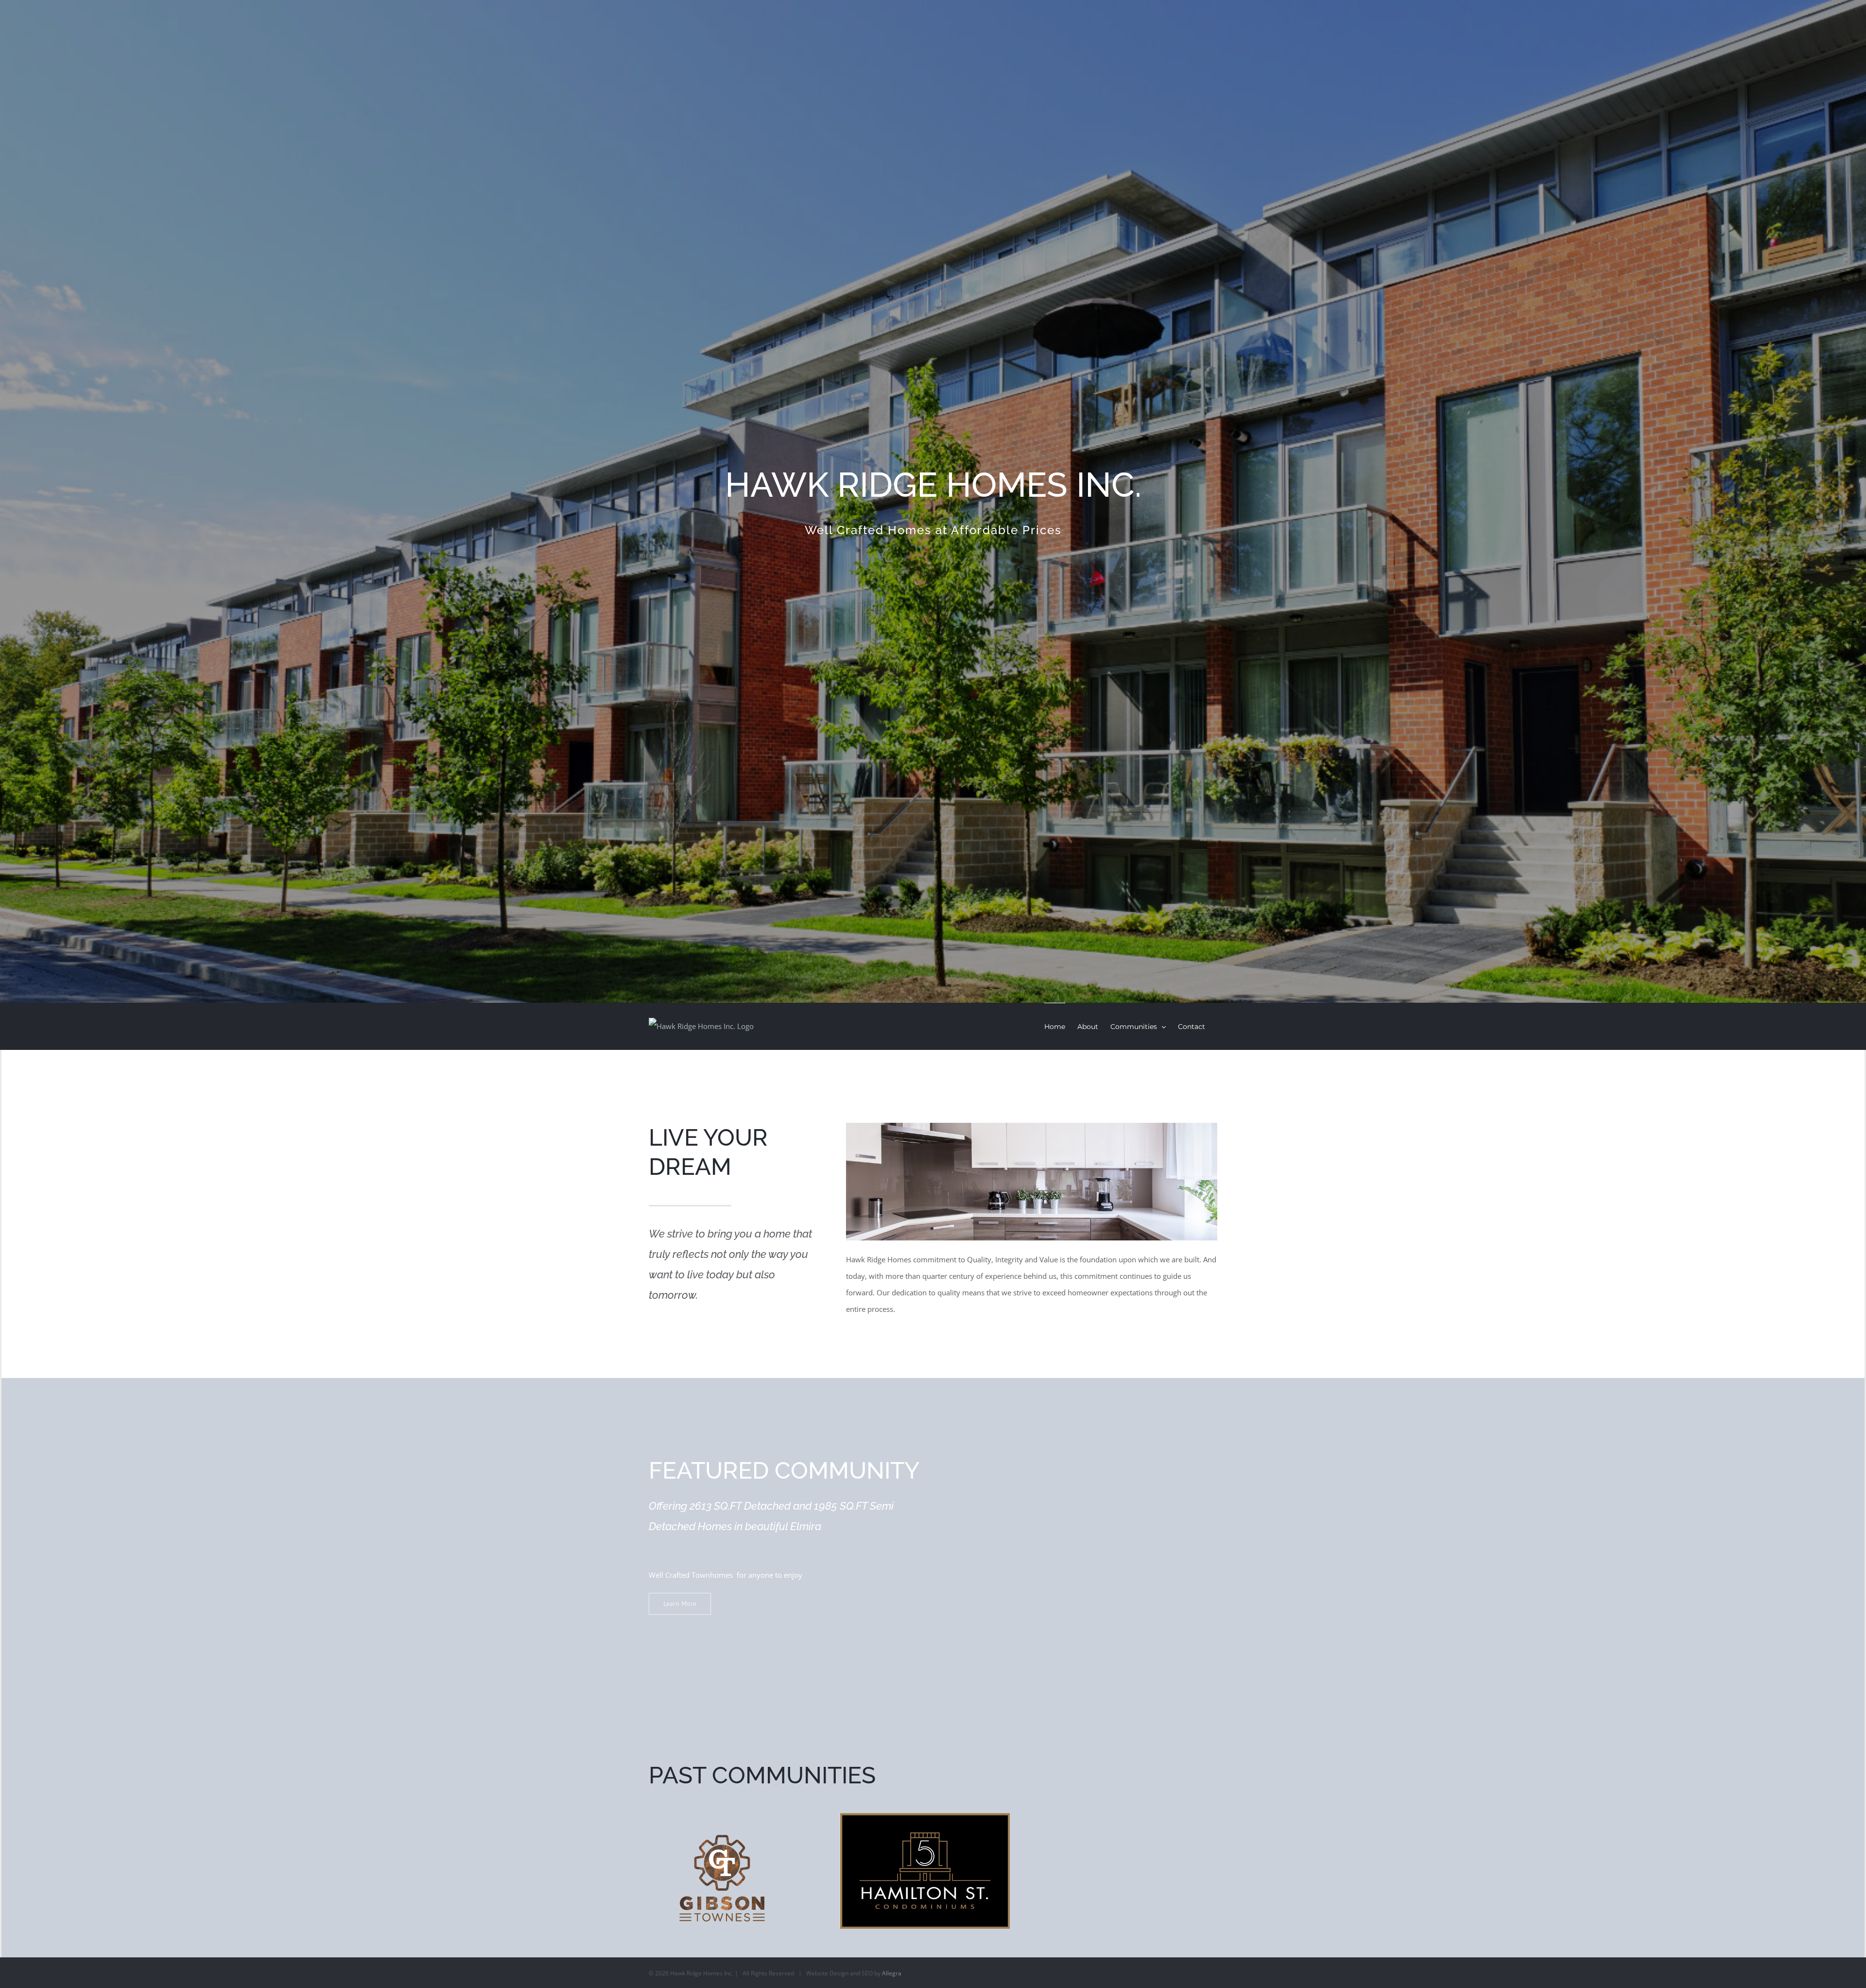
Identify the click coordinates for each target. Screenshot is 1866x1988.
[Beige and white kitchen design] (1032, 1131)
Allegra (892, 1973)
